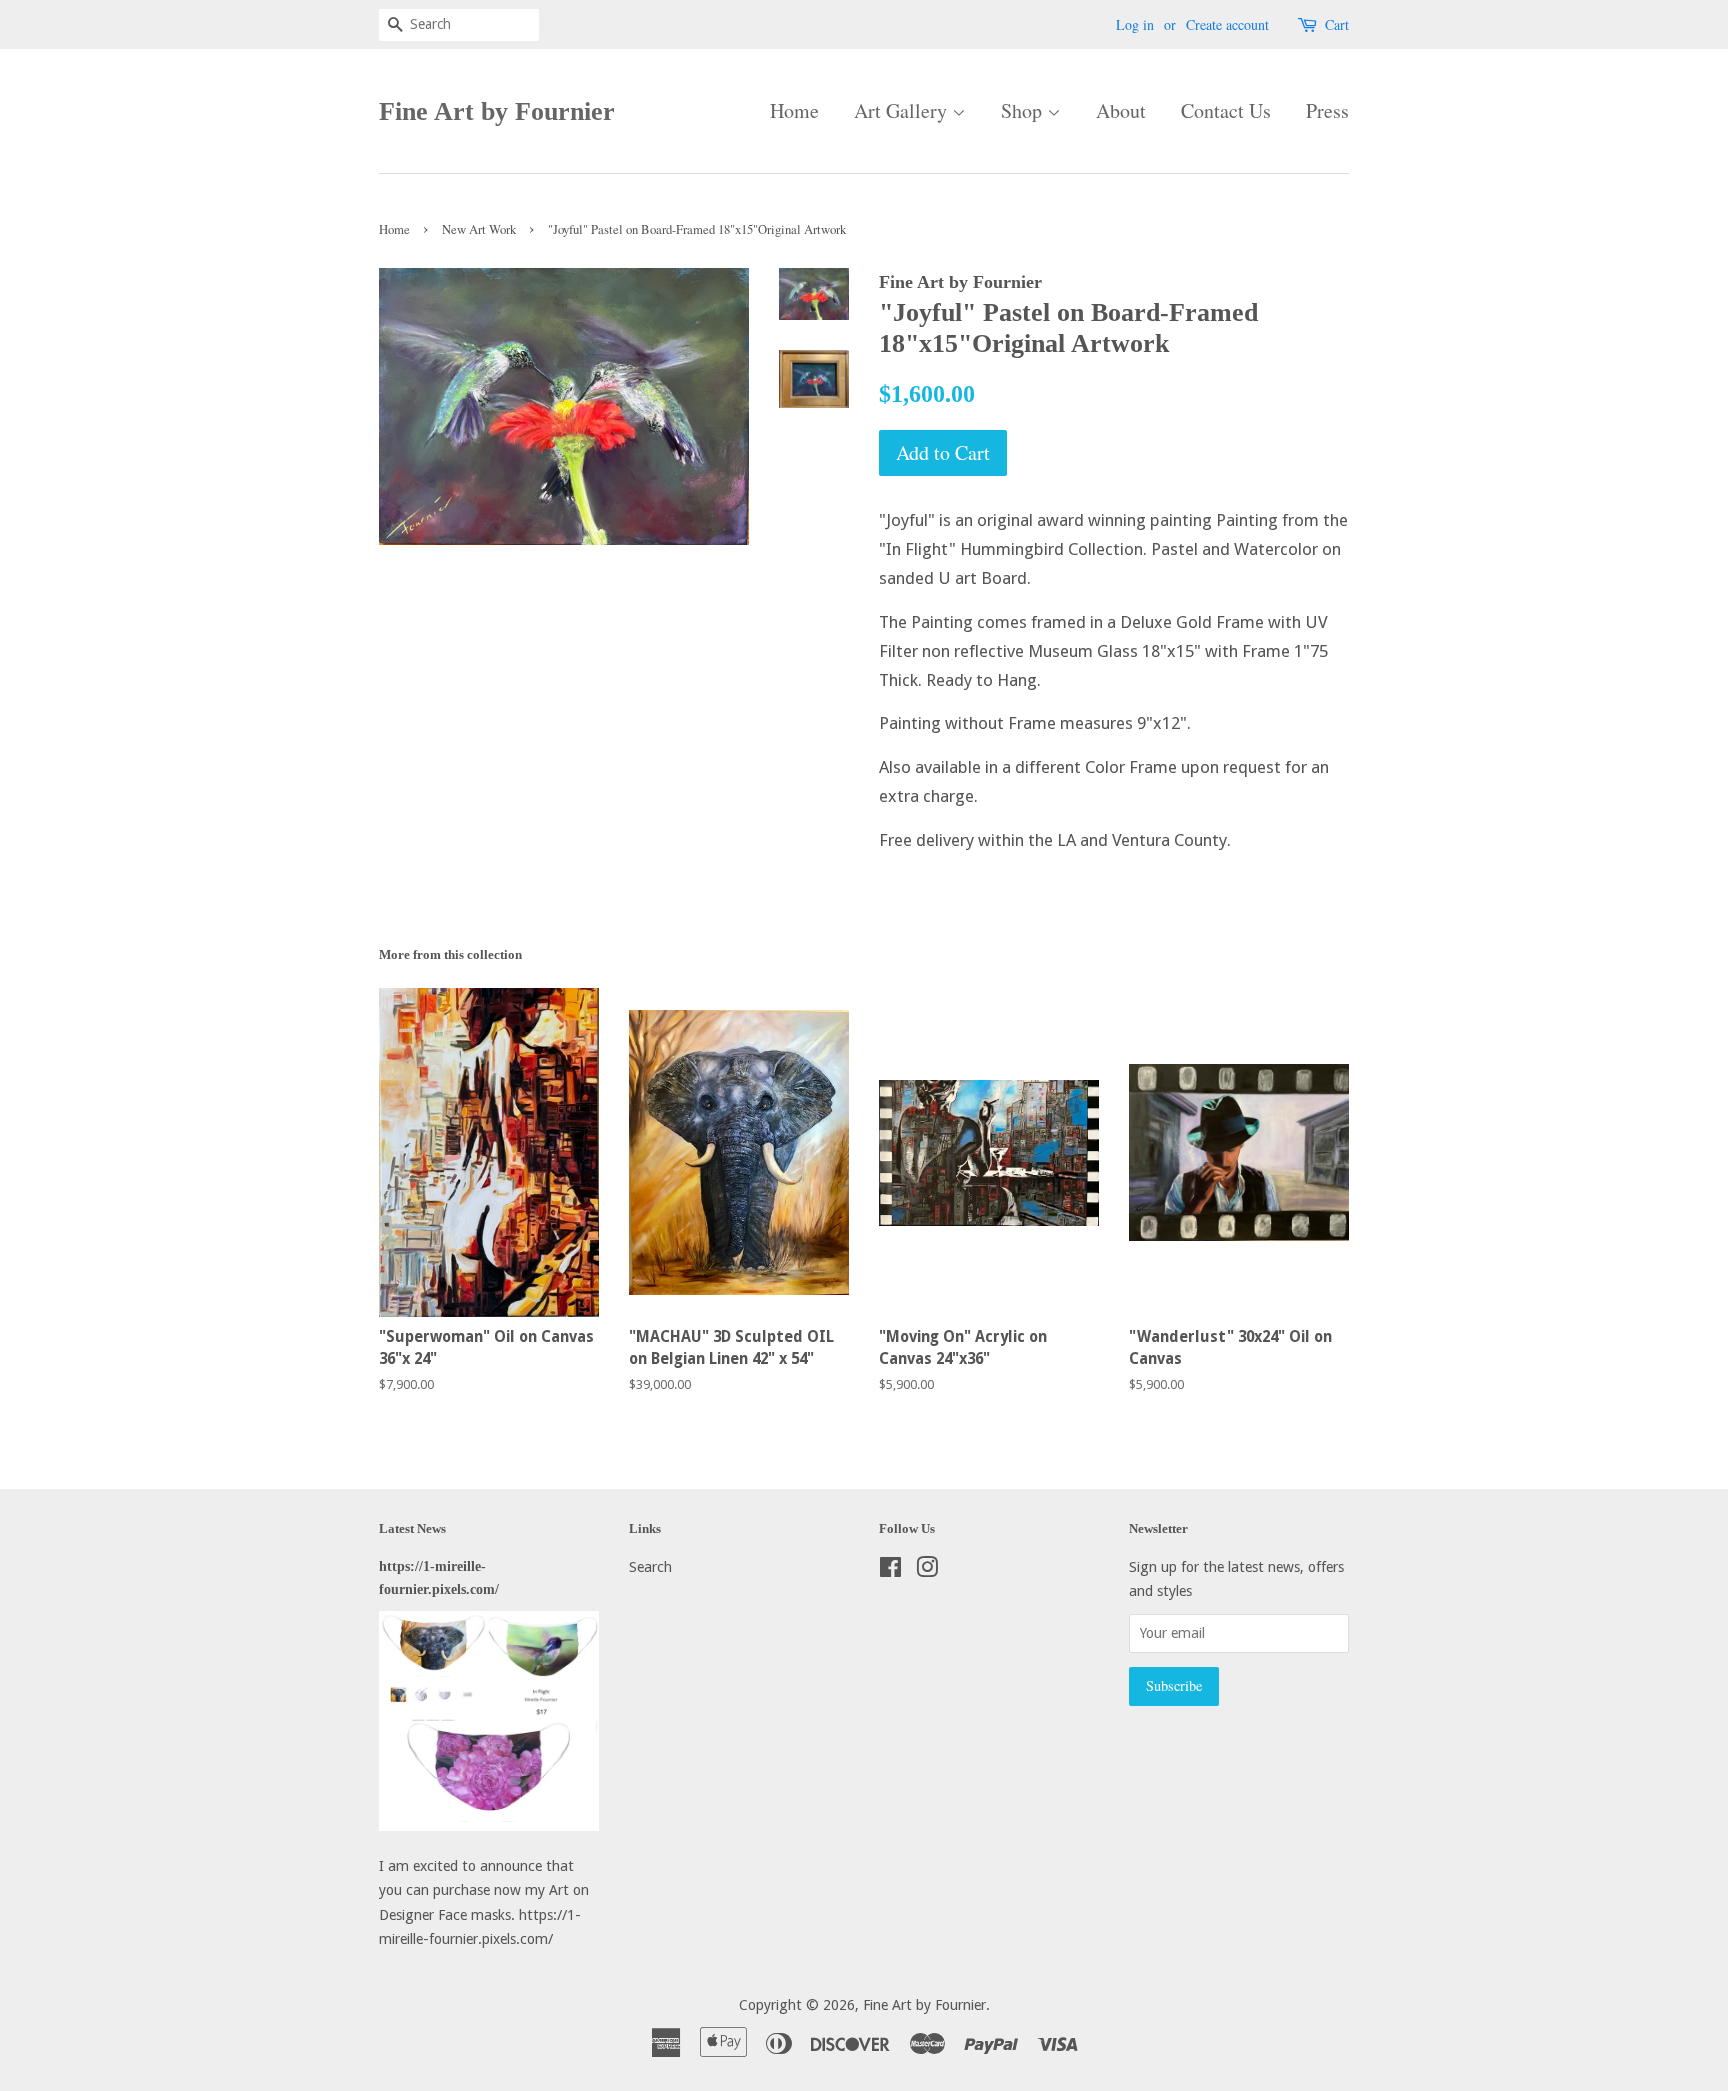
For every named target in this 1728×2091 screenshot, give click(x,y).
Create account (1227, 24)
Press (1327, 110)
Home (794, 110)
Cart (1337, 24)
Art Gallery (903, 110)
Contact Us (1226, 110)
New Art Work (479, 229)
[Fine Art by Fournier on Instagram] (927, 1571)
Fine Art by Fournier (497, 111)
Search (650, 1567)
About (1121, 110)
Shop (1024, 110)
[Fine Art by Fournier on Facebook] (890, 1571)
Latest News (412, 1528)
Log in (1135, 24)
